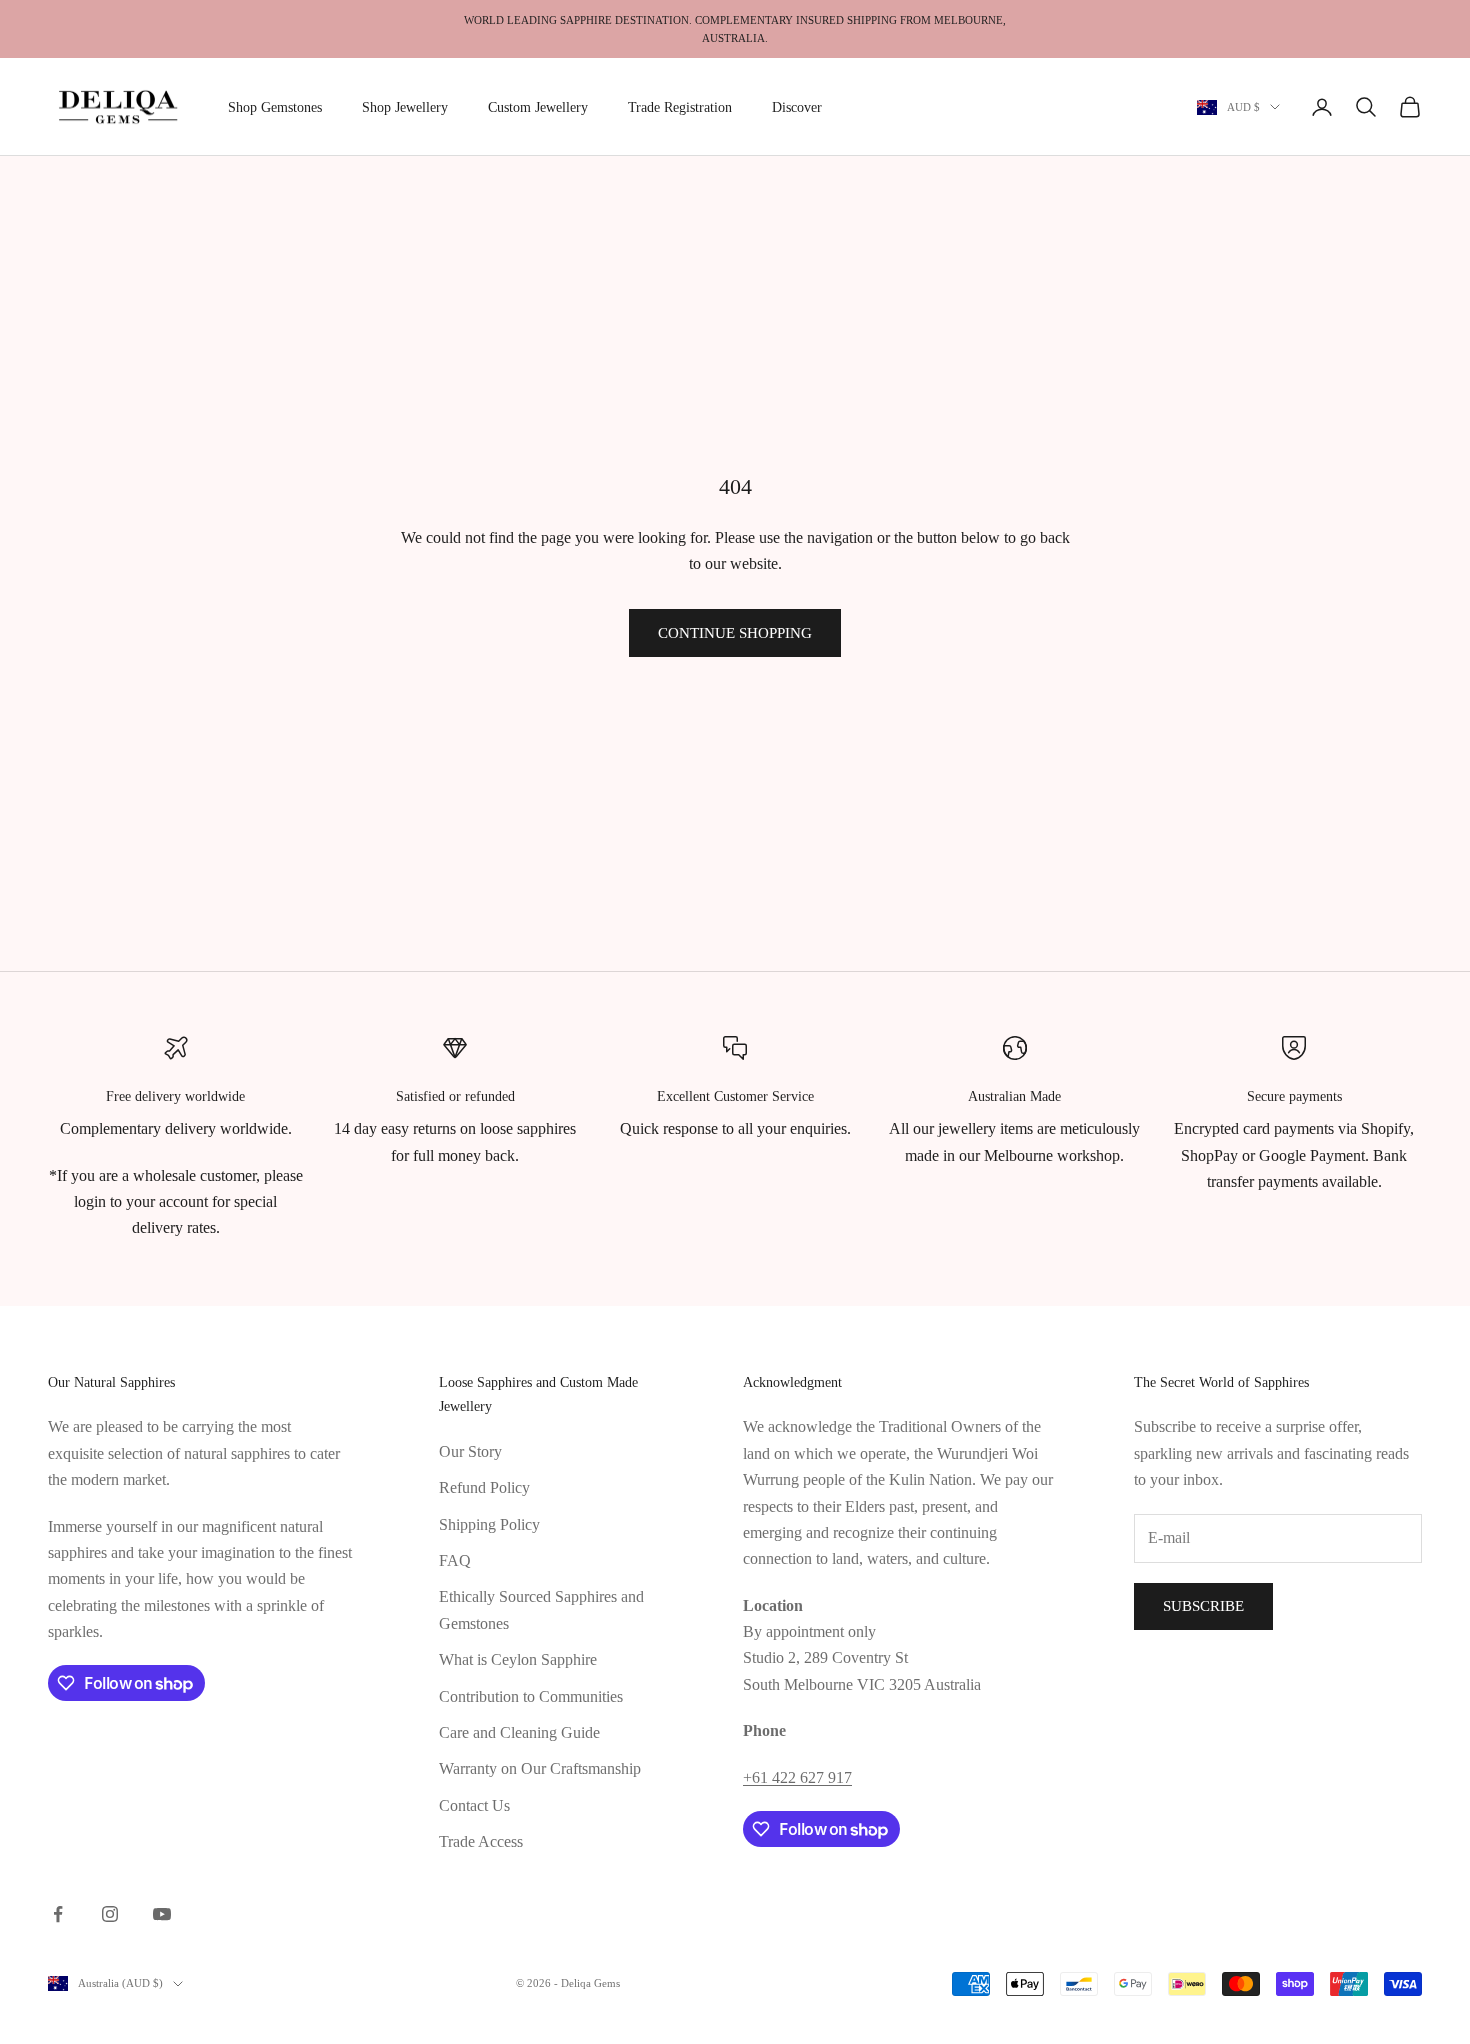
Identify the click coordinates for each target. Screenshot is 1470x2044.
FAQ (455, 1560)
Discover (797, 107)
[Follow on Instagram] (110, 1914)
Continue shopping (735, 633)
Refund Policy (484, 1487)
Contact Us (474, 1805)
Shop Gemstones (275, 107)
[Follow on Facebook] (58, 1914)
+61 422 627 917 (797, 1777)
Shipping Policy (489, 1524)
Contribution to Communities (531, 1696)
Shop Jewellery (405, 107)
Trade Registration (680, 107)
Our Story (470, 1451)
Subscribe (1203, 1606)
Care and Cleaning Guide (519, 1732)
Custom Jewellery (538, 107)
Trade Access (481, 1841)
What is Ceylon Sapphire (518, 1659)
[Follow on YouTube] (162, 1914)
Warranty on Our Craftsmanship (540, 1768)
